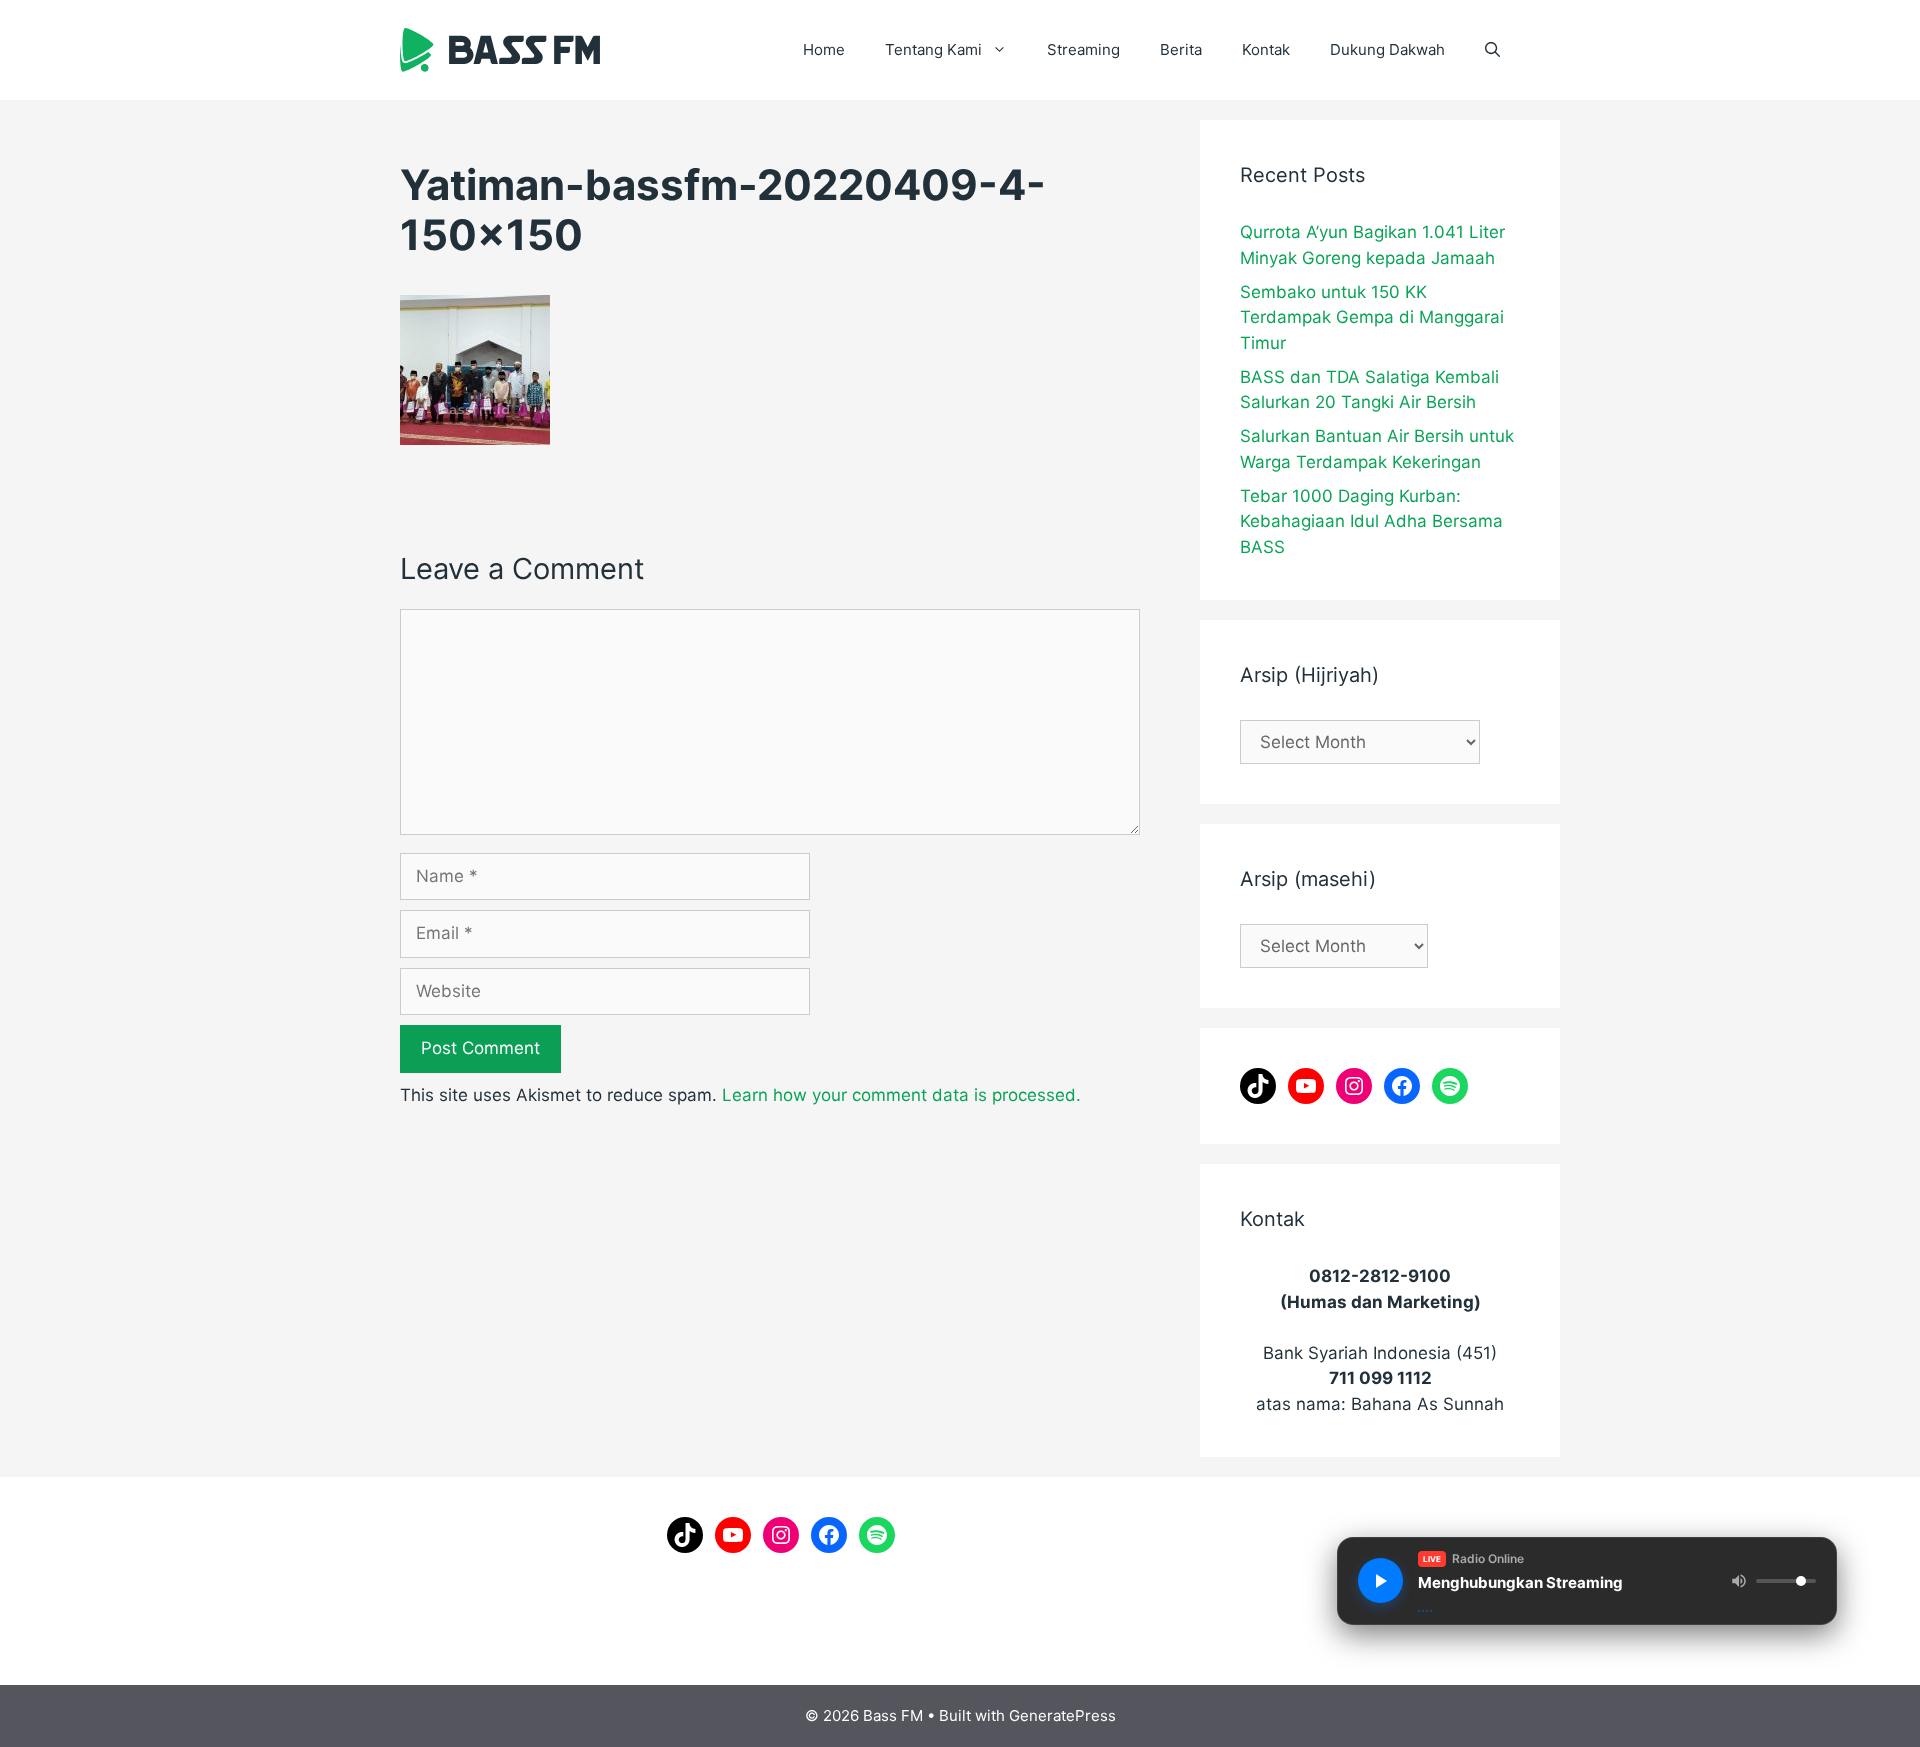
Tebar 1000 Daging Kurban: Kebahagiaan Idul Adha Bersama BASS (1371, 521)
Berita (1181, 49)
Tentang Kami (933, 49)
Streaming (1083, 49)
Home (824, 49)
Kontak (1266, 49)
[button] (1492, 50)
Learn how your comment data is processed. (901, 1095)
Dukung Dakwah (1387, 49)
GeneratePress (1062, 1715)
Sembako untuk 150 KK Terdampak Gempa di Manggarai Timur (1372, 317)
